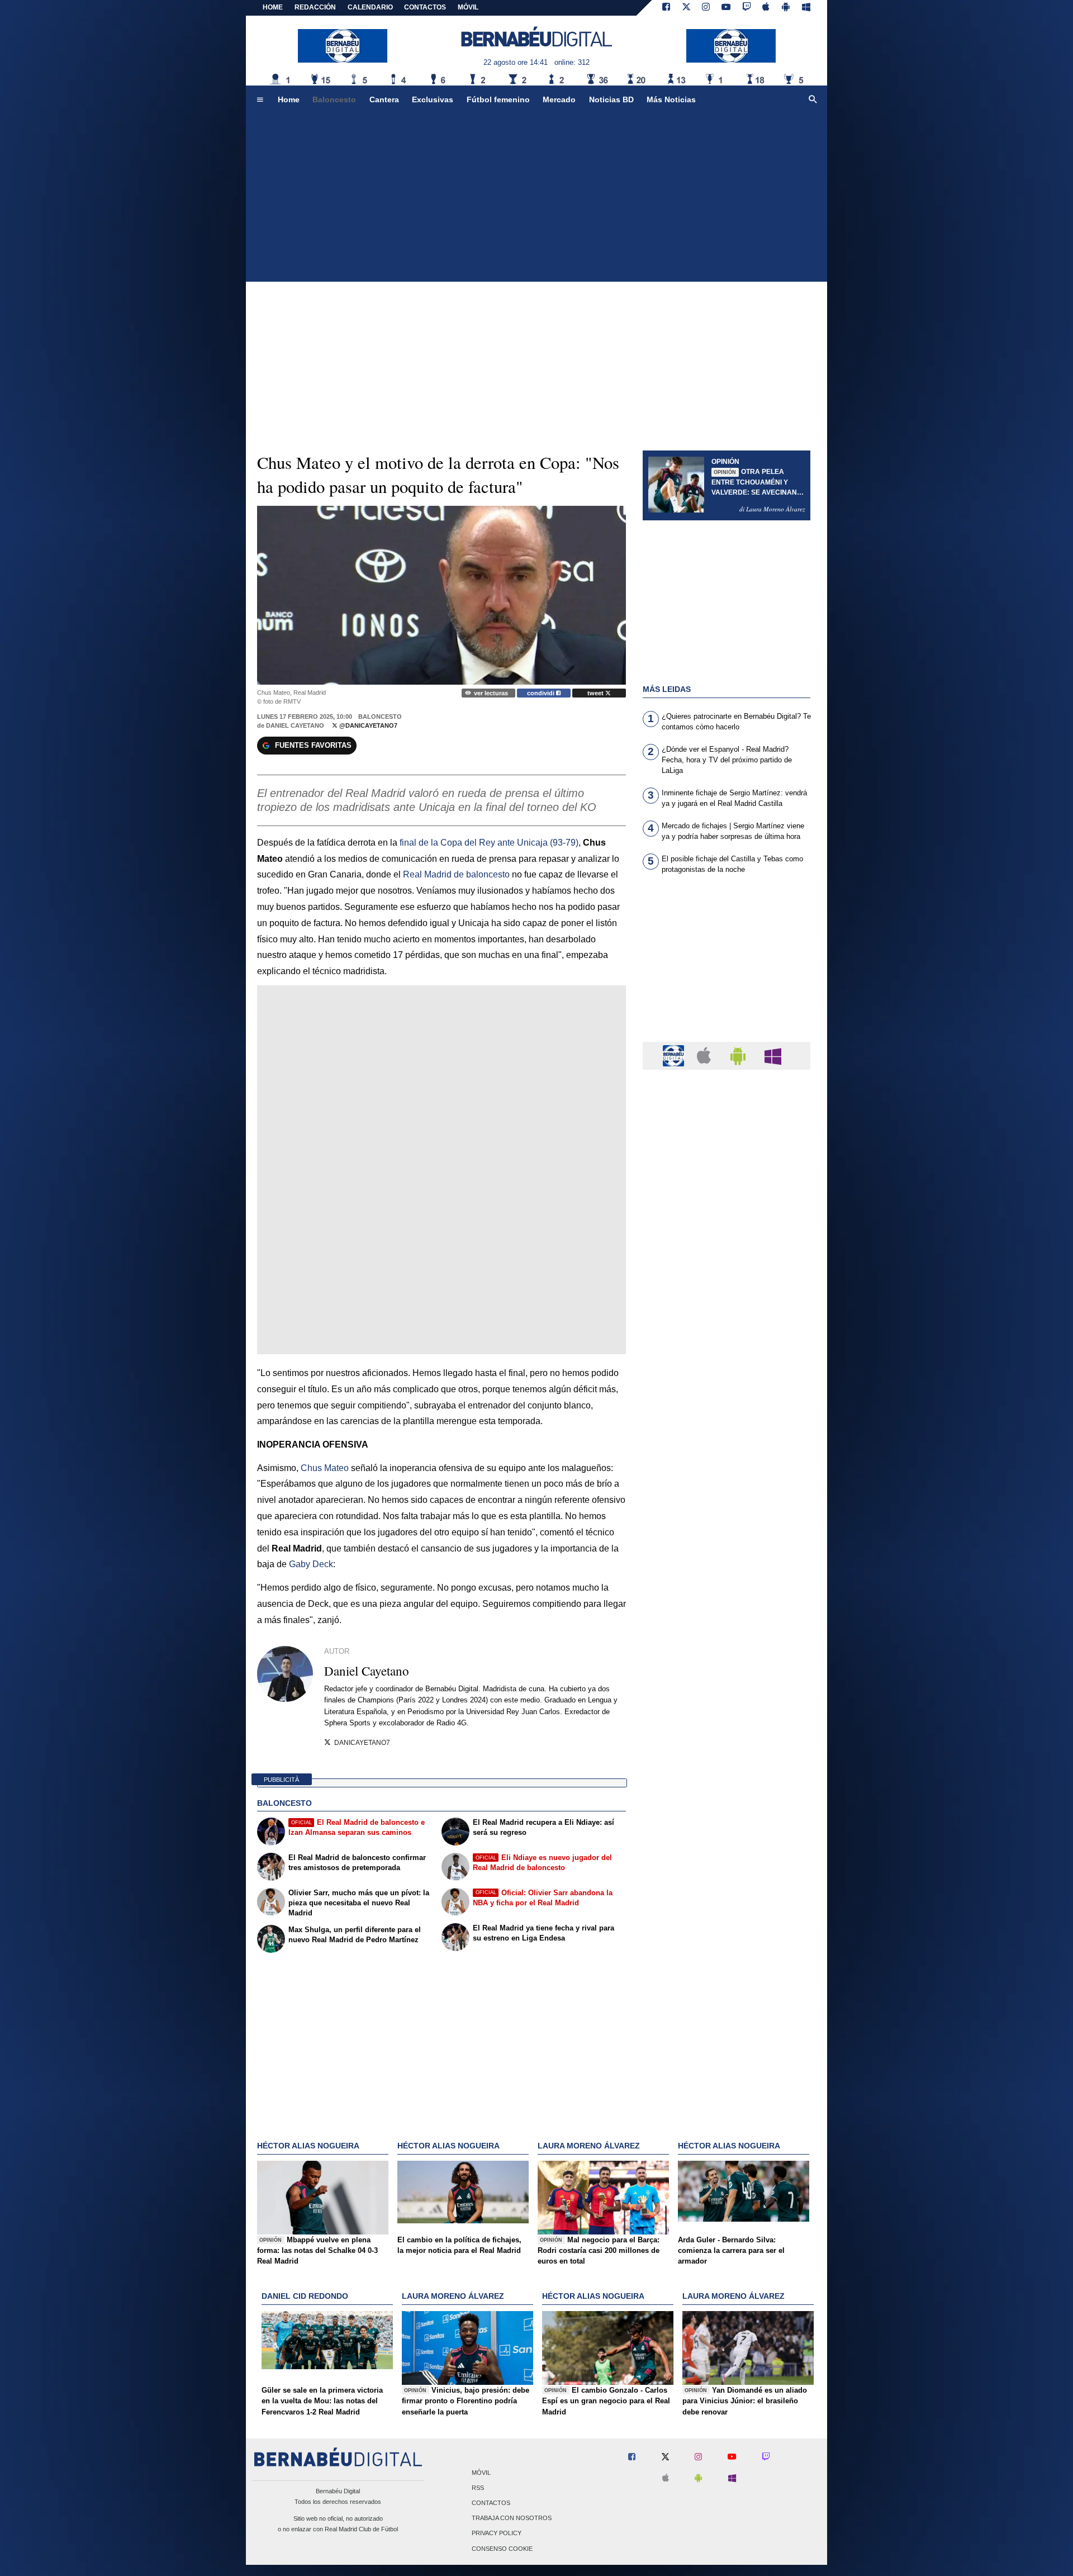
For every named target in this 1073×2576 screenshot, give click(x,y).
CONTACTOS (425, 7)
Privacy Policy (497, 2534)
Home (273, 7)
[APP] (675, 1055)
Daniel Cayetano (295, 725)
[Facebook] (666, 8)
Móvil (481, 2473)
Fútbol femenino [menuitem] (498, 99)
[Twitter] (686, 8)
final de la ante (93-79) (489, 843)
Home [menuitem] (289, 99)
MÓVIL (468, 7)
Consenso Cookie (502, 2549)
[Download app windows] (806, 8)
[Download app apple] (766, 8)
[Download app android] (786, 8)
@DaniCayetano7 (367, 725)
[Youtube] (726, 8)
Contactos (491, 2503)
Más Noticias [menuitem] (671, 99)
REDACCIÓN (315, 7)
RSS (478, 2488)
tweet (596, 693)
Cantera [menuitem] (384, 99)
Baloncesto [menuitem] (334, 99)
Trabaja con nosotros (512, 2518)
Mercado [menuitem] (559, 99)
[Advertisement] (536, 198)
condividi (542, 693)
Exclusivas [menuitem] (433, 99)
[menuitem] (260, 100)
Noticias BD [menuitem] (611, 99)
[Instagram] (706, 8)
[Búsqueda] (813, 100)
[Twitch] (747, 8)
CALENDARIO (370, 7)
